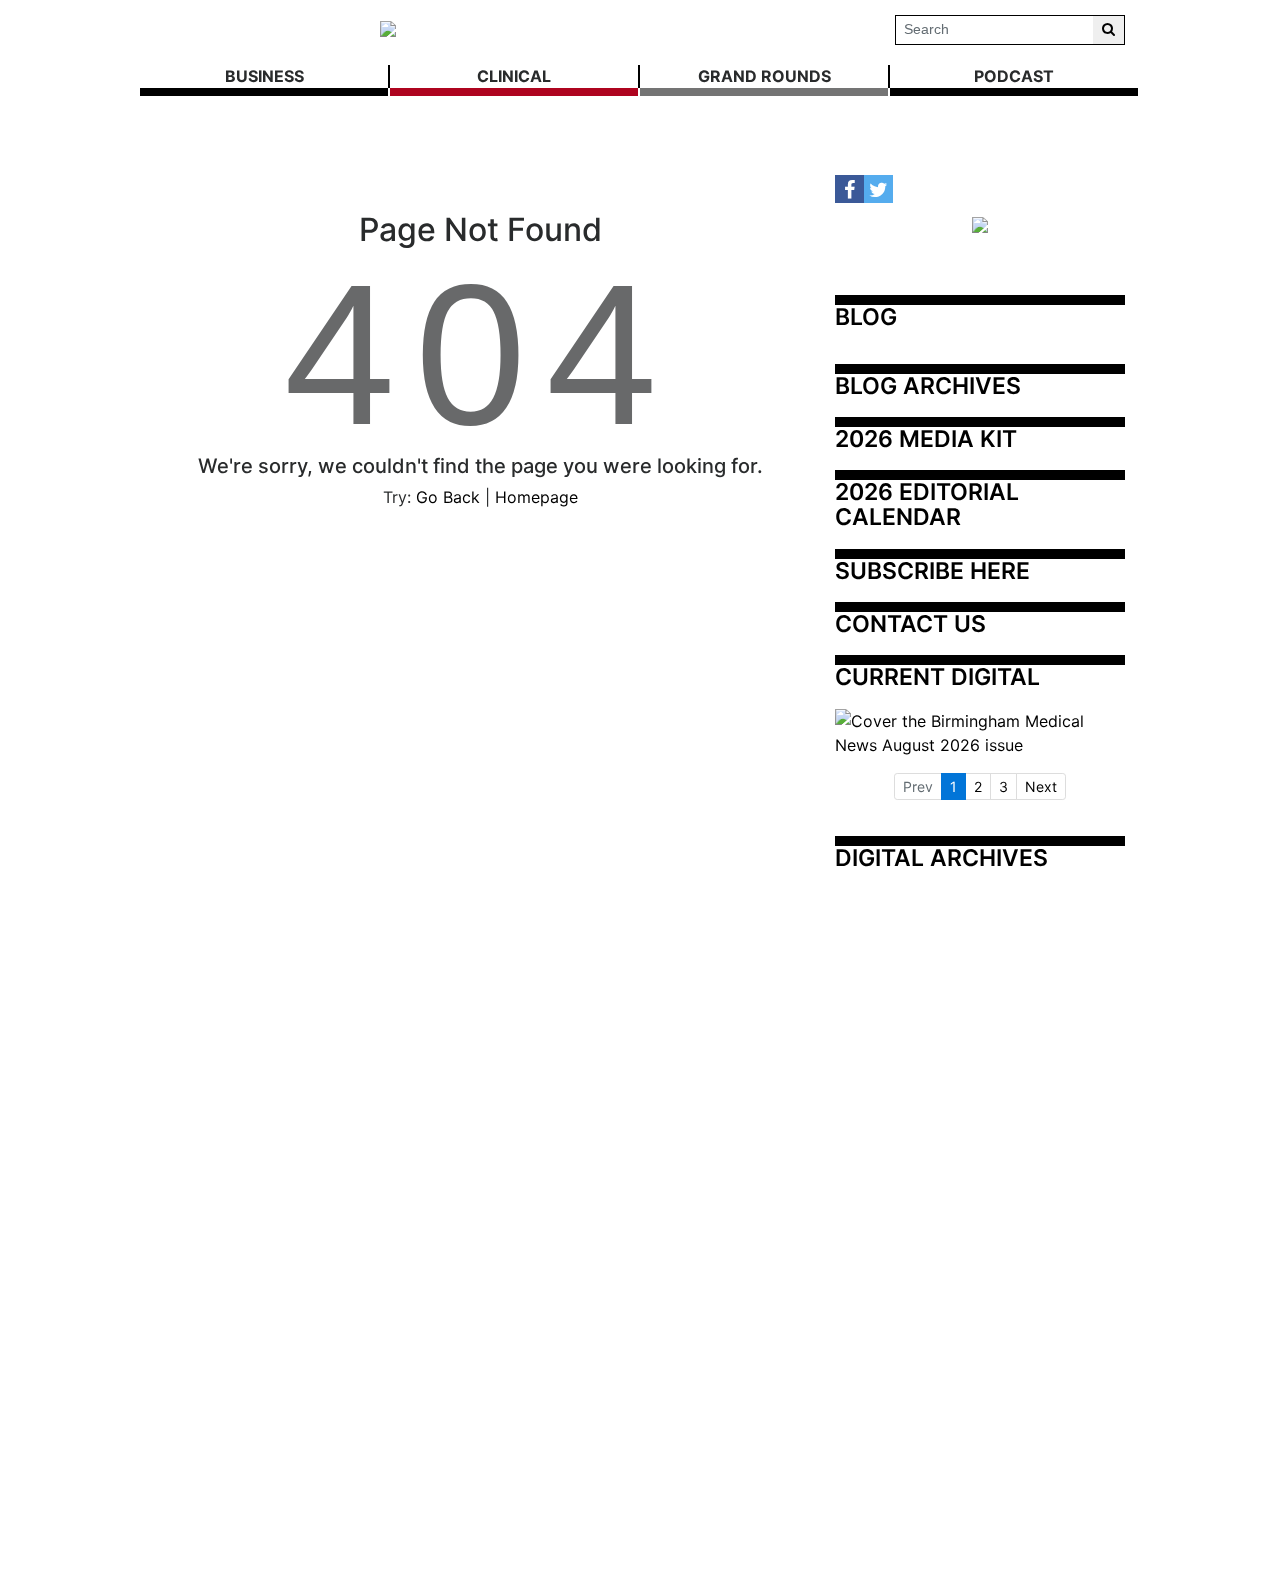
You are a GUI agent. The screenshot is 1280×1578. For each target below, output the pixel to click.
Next (1041, 786)
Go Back (448, 497)
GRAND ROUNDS (764, 76)
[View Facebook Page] (849, 189)
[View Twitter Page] (878, 189)
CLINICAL (514, 76)
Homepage (536, 497)
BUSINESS (264, 76)
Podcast (1014, 76)
